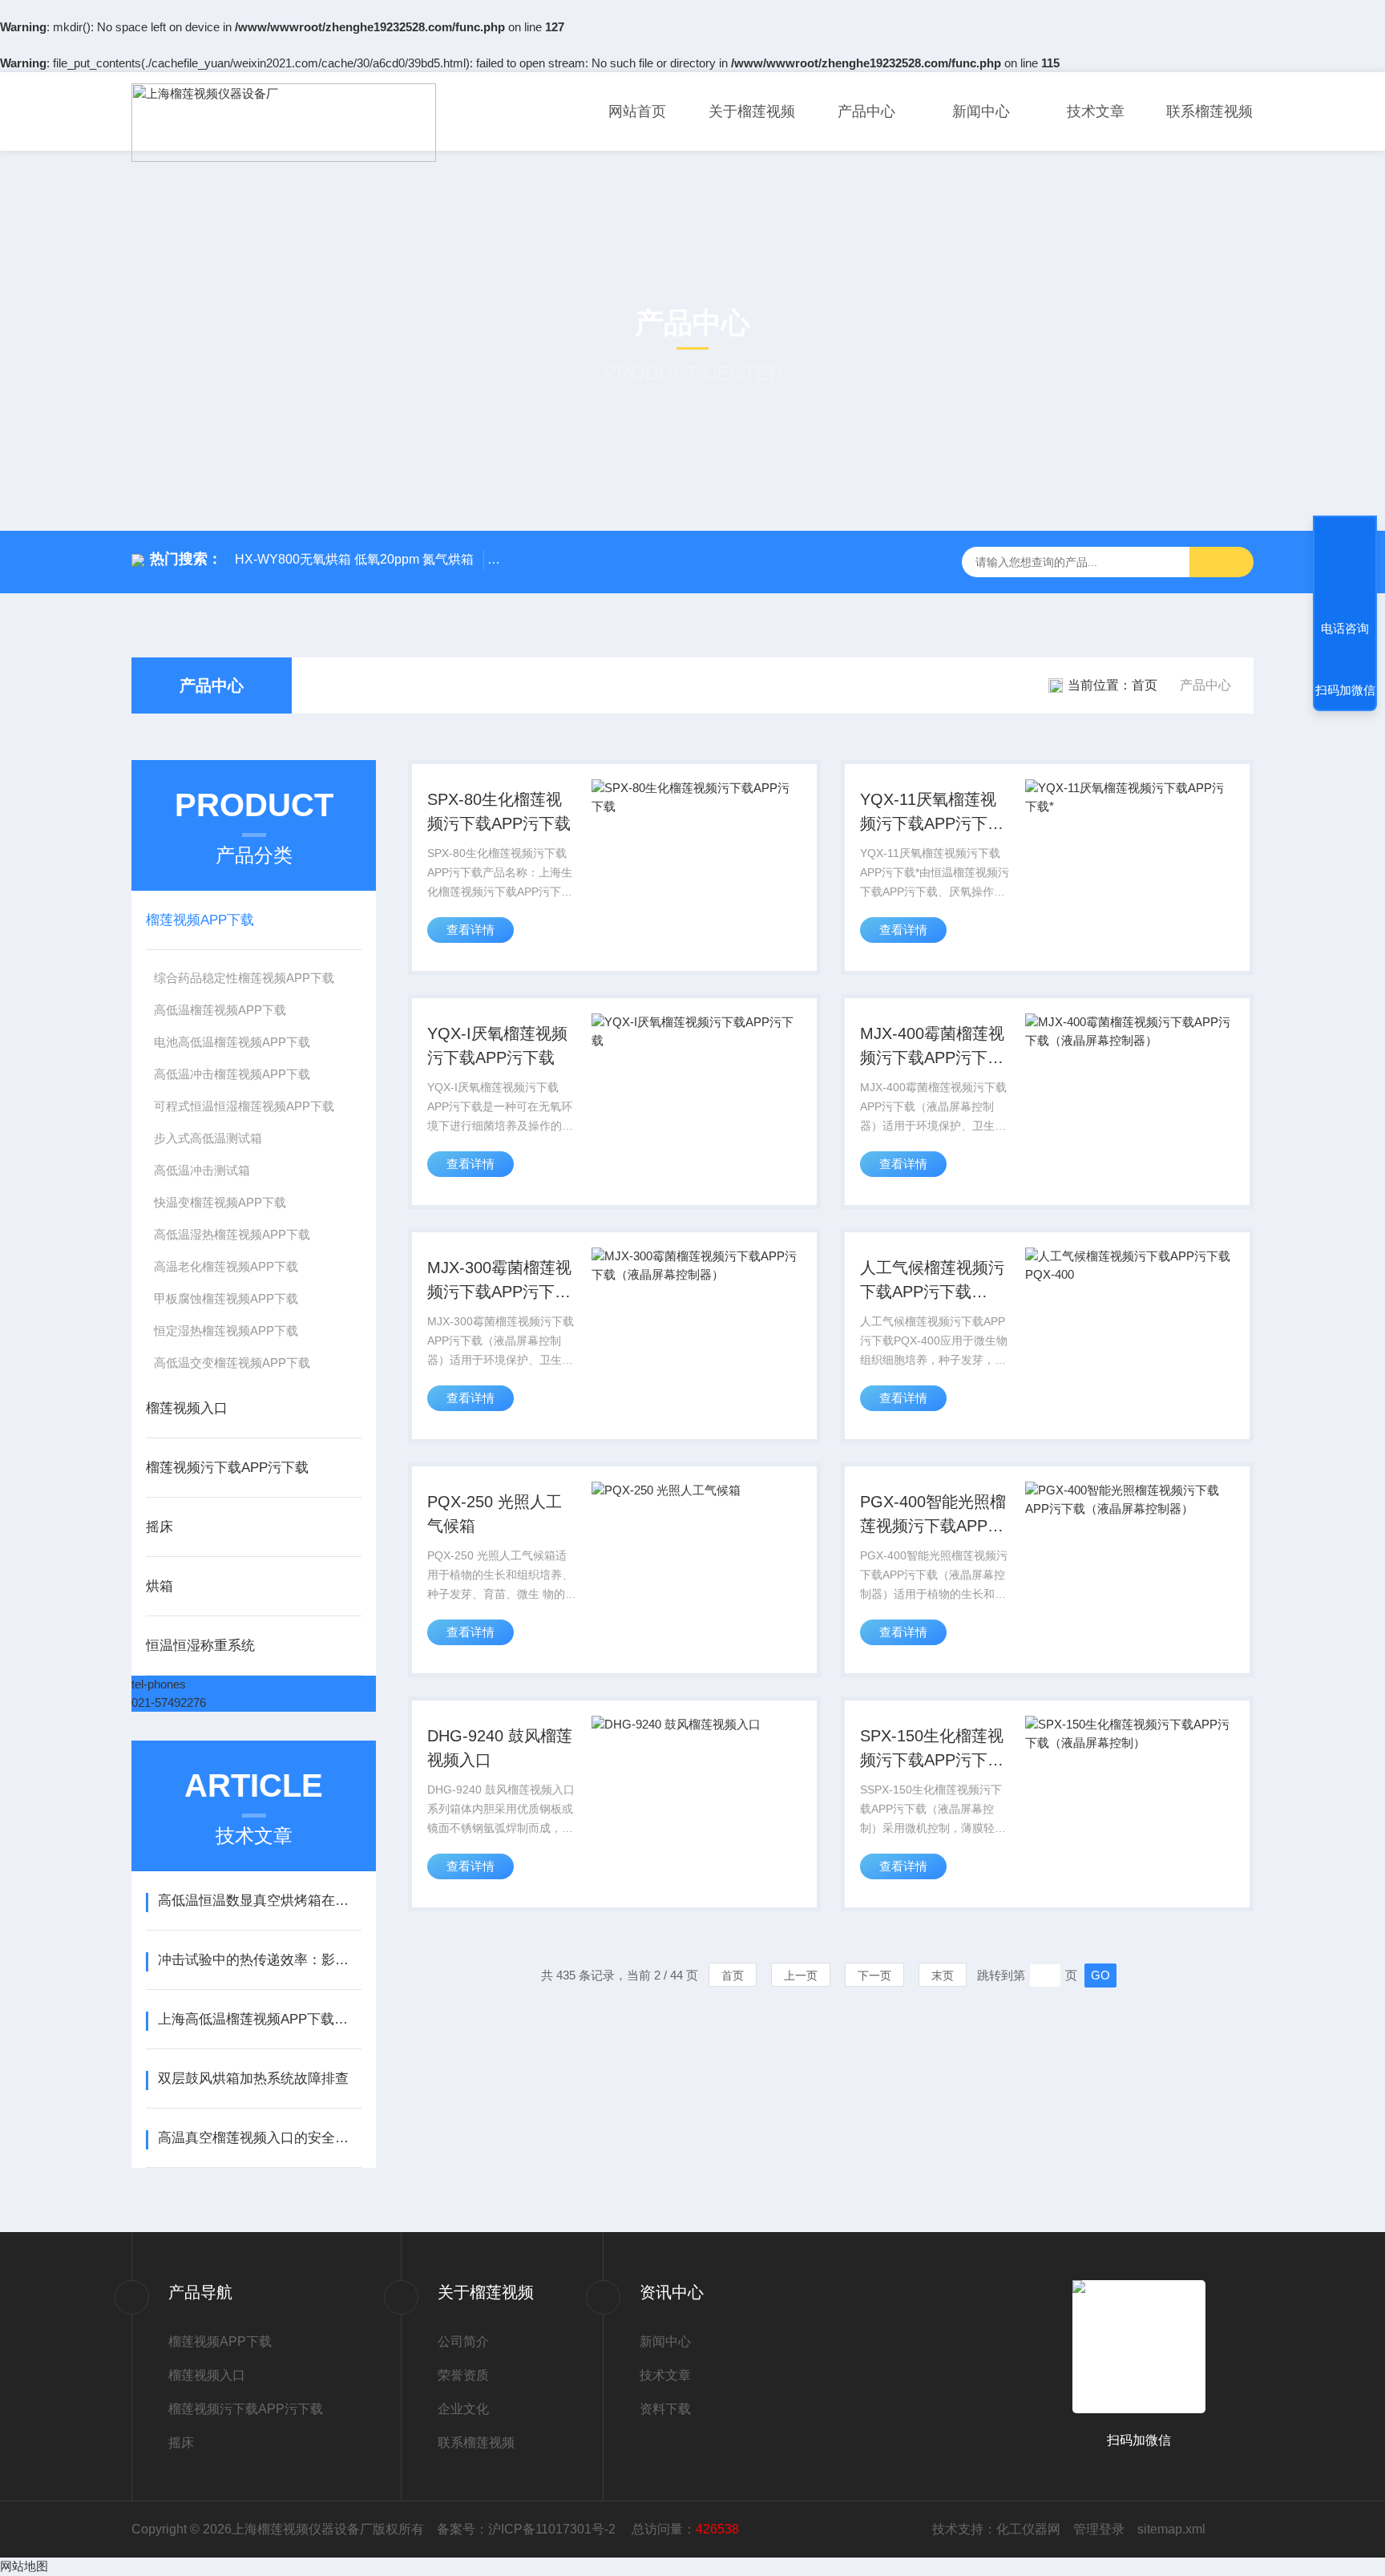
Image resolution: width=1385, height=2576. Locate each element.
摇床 (159, 1527)
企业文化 (463, 2409)
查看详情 (470, 930)
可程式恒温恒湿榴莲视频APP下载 (244, 1106)
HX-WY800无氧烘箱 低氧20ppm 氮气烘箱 (354, 559)
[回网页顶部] (1345, 569)
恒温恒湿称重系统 (200, 1646)
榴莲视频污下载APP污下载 (227, 1468)
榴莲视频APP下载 (200, 920)
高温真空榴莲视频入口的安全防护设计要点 (259, 2138)
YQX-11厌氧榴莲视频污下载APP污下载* (932, 813)
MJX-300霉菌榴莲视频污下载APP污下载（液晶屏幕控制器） (499, 1281)
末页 (943, 1975)
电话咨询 (1345, 628)
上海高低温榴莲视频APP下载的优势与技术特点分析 (259, 2019)
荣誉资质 (463, 2375)
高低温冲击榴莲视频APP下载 (232, 1074)
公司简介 (463, 2341)
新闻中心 (981, 111)
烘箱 (159, 1586)
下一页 (874, 1975)
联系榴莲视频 (1209, 111)
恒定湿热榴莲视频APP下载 (226, 1330)
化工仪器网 (1028, 2529)
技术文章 (1096, 111)
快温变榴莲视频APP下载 (220, 1202)
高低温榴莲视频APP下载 (220, 1010)
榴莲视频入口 (187, 1408)
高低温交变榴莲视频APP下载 (232, 1363)
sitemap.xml (1171, 2529)
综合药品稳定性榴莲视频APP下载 (244, 978)
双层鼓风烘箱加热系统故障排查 (253, 2079)
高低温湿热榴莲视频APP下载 (232, 1234)
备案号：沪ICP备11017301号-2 (528, 2529)
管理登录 (1099, 2529)
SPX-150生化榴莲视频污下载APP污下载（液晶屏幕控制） (932, 1749)
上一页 (801, 1975)
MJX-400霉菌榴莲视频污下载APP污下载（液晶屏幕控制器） (932, 1047)
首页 (1145, 685)
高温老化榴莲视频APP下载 (226, 1266)
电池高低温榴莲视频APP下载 (232, 1042)
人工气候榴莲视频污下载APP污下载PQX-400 (932, 1281)
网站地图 (24, 2566)
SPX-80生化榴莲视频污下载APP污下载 (499, 811)
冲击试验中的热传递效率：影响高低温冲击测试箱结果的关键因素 (259, 1960)
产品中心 (866, 111)
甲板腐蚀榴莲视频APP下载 (226, 1298)
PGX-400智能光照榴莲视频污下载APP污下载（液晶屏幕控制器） (933, 1515)
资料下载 (665, 2409)
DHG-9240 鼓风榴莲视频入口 (500, 1748)
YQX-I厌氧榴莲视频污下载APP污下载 (497, 1045)
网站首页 (637, 111)
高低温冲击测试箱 (202, 1170)
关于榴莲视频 (752, 111)
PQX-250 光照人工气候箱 (495, 1514)
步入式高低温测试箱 (208, 1138)
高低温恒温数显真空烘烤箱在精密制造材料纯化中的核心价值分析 (259, 1901)
